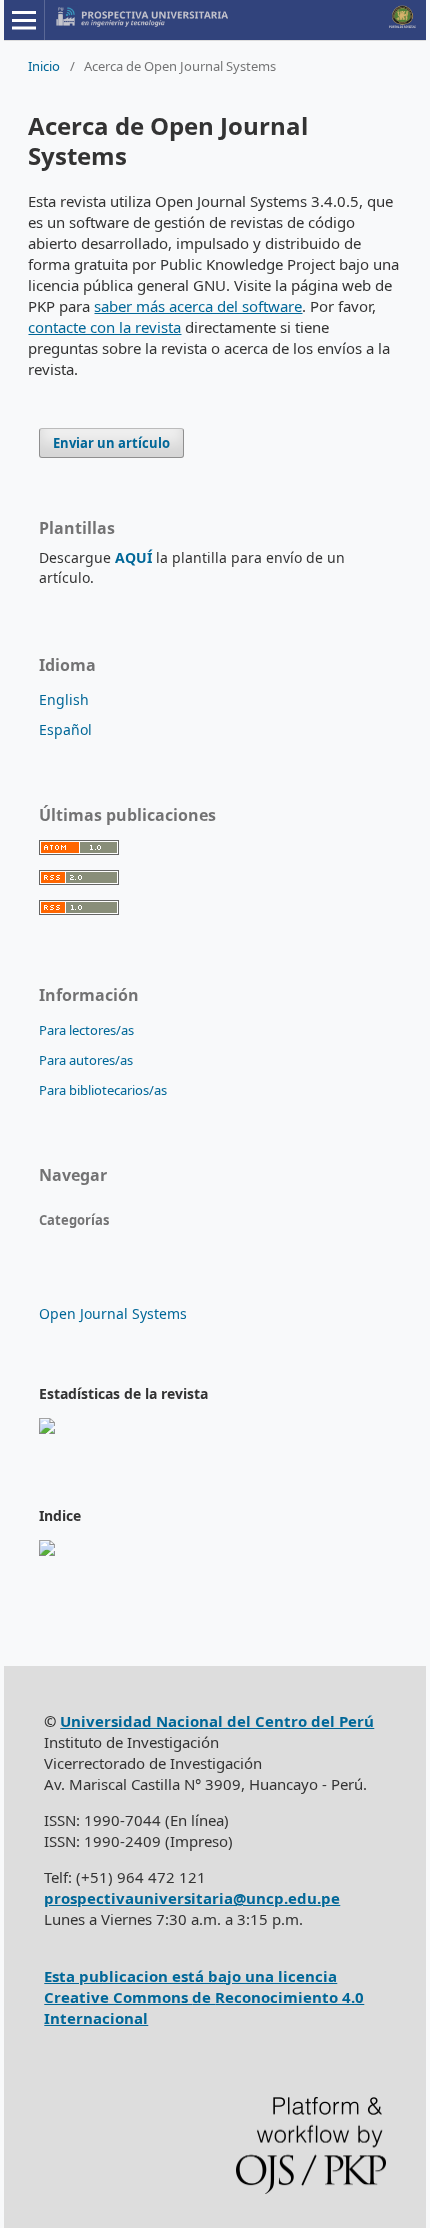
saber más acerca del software (198, 306)
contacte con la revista (104, 327)
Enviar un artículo (111, 443)
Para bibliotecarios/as (103, 1090)
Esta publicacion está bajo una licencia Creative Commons (190, 1986)
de (203, 1997)
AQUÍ (133, 557)
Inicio (44, 66)
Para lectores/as (86, 1030)
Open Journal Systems (113, 1313)
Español (65, 729)
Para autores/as (86, 1060)
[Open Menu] (24, 20)
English (64, 699)
